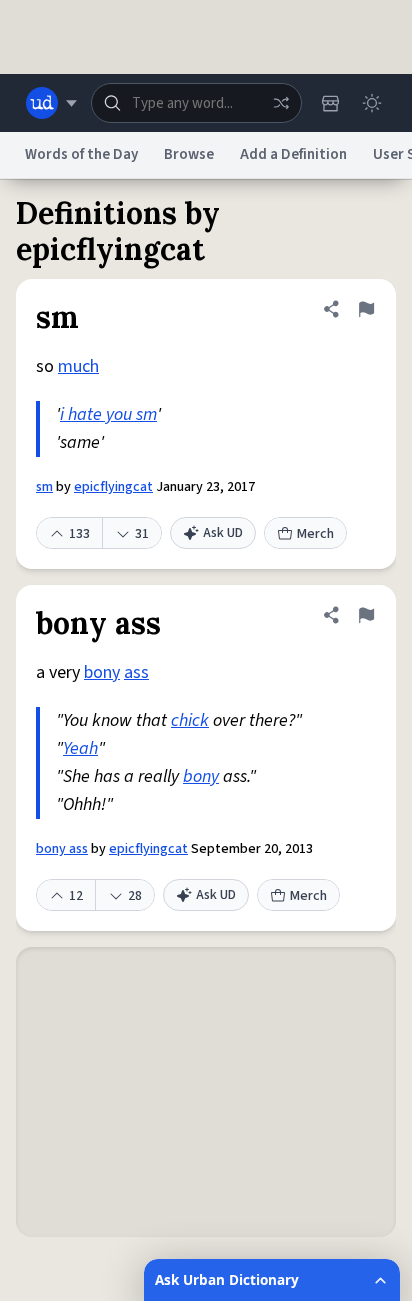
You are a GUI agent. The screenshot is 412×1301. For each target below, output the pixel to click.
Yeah (80, 748)
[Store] (330, 103)
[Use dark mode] (372, 103)
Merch (315, 534)
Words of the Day (81, 154)
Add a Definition (293, 154)
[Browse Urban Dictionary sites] (51, 103)
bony (102, 672)
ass (136, 672)
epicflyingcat (113, 487)
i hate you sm (108, 414)
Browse (189, 154)
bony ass (62, 849)
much (78, 366)
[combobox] (196, 103)
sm (44, 487)
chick (190, 720)
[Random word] (281, 103)
